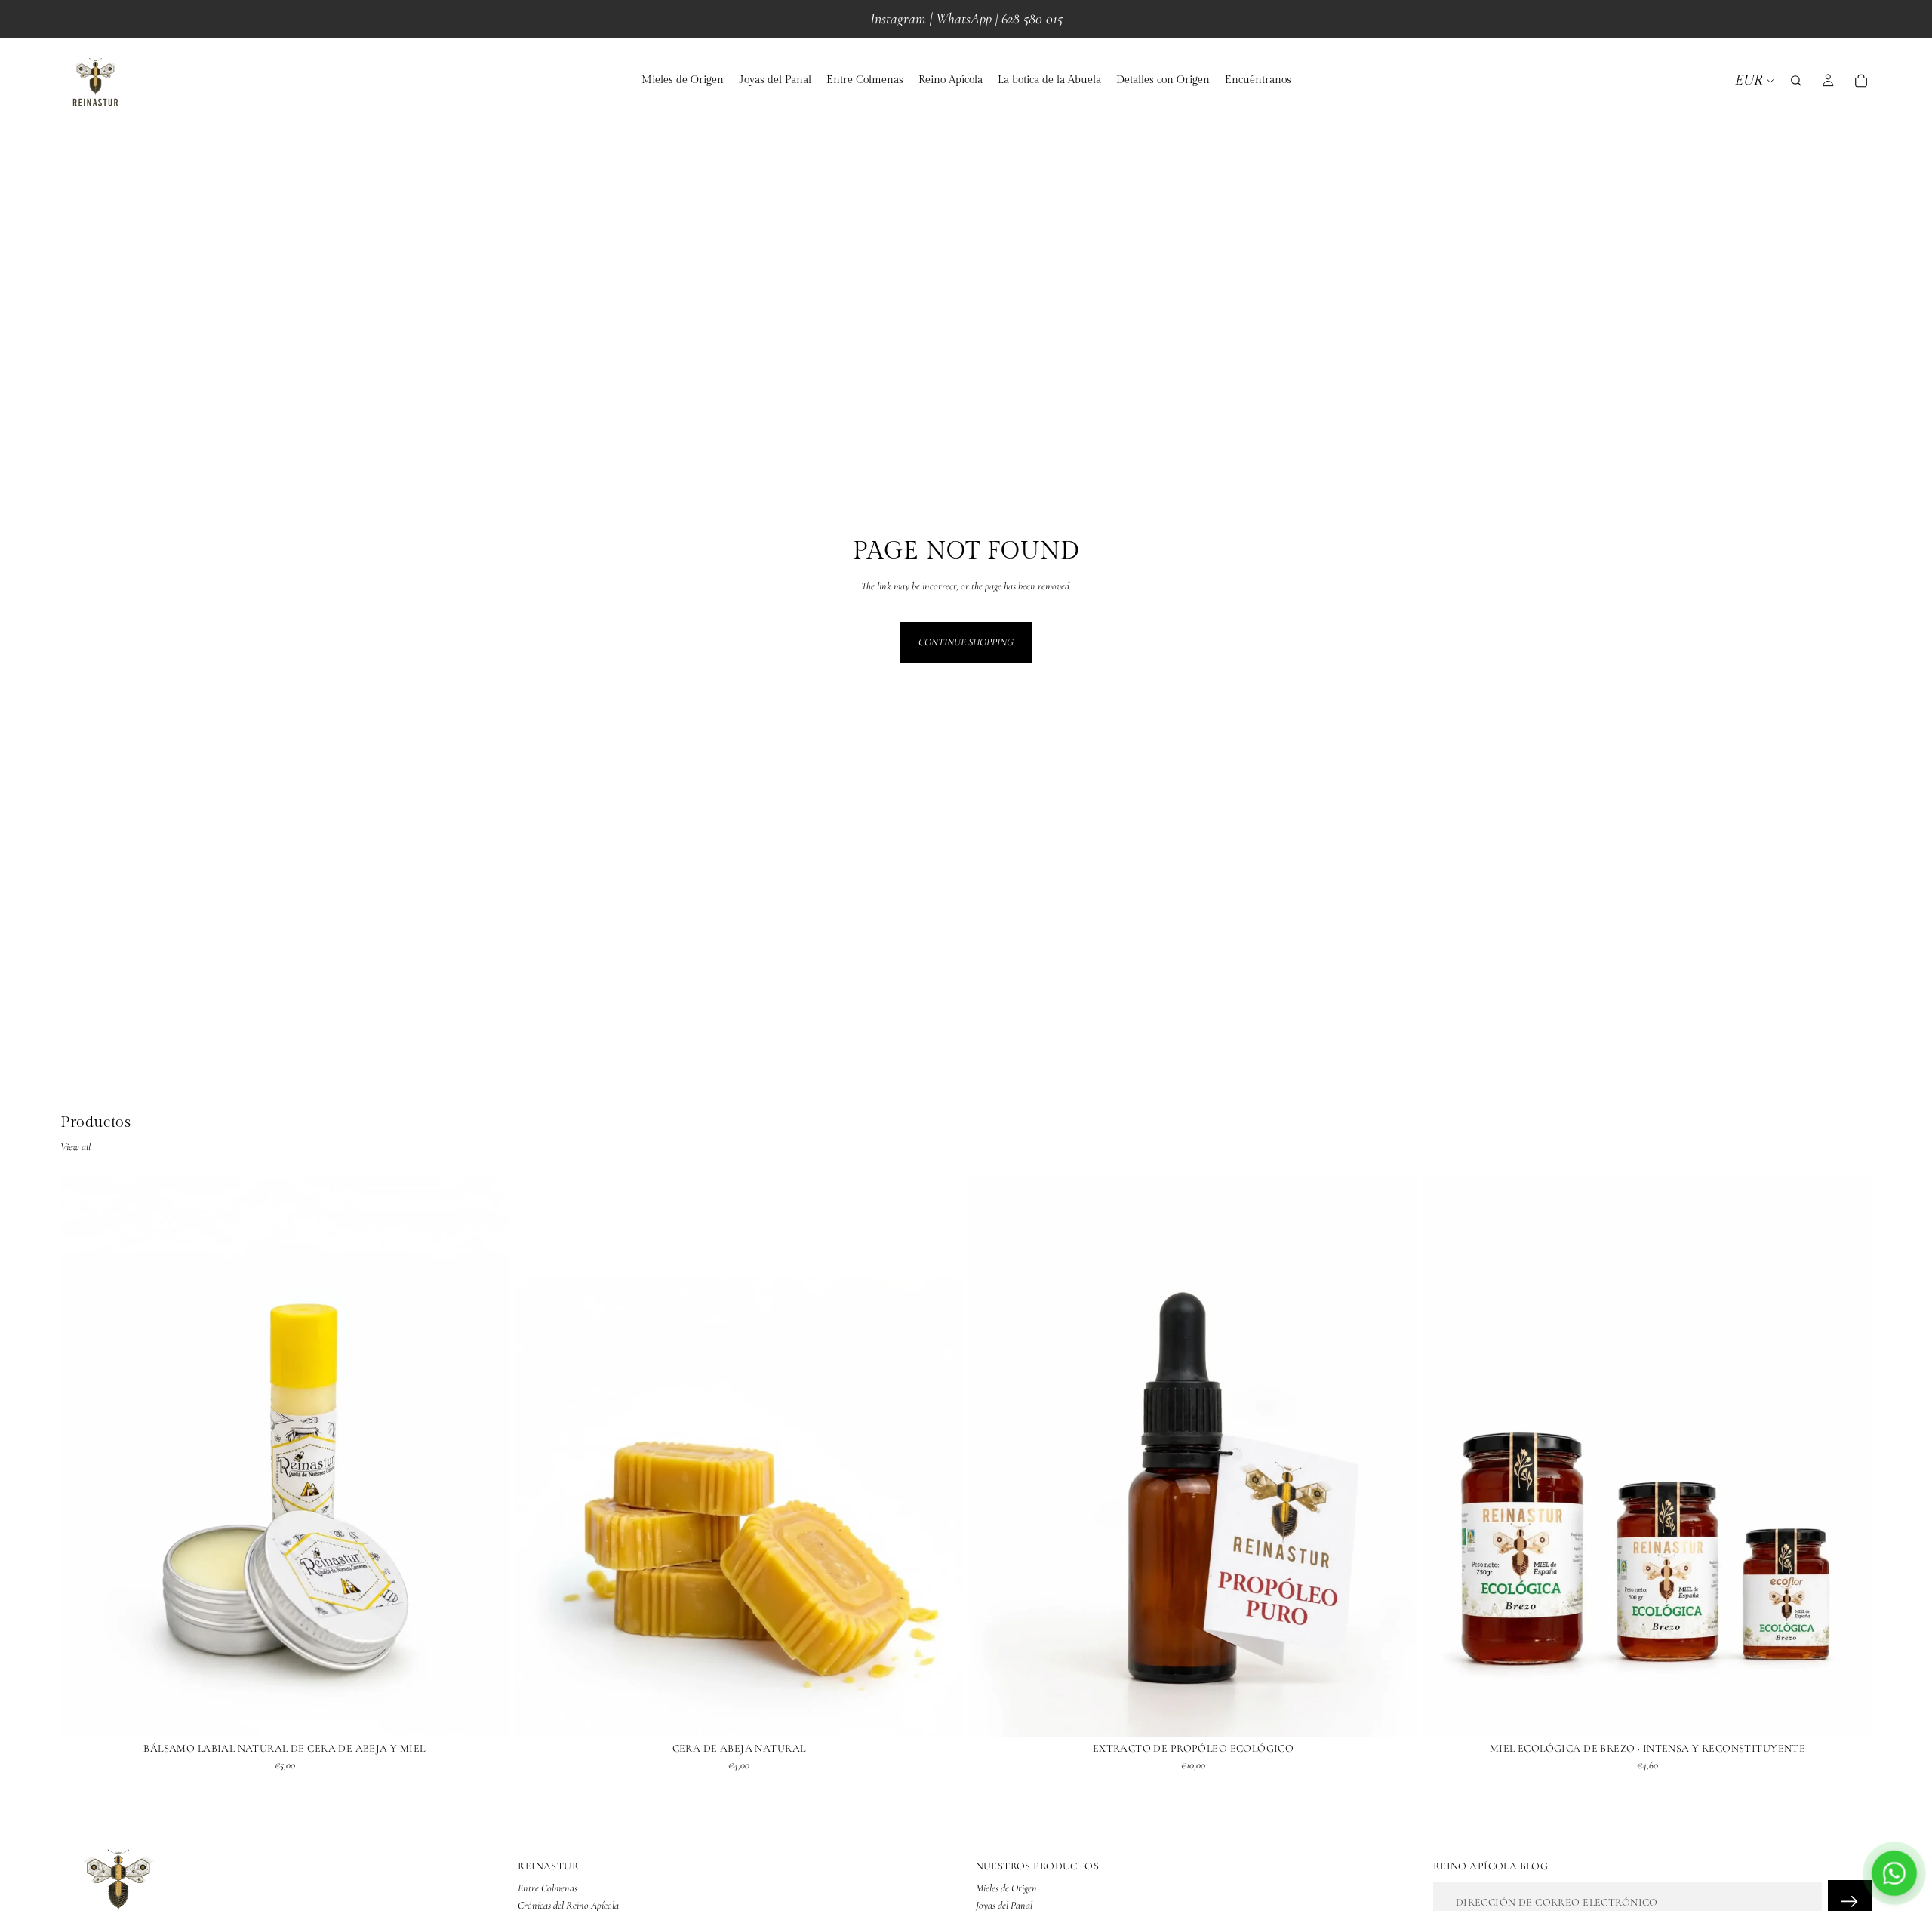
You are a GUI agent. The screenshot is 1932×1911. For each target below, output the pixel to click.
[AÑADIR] (940, 1714)
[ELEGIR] (485, 1714)
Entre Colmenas (548, 1889)
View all (75, 1147)
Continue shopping (966, 642)
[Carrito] (1861, 81)
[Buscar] (1796, 81)
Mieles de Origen (1006, 1889)
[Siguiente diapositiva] (486, 1457)
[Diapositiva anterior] (83, 1457)
